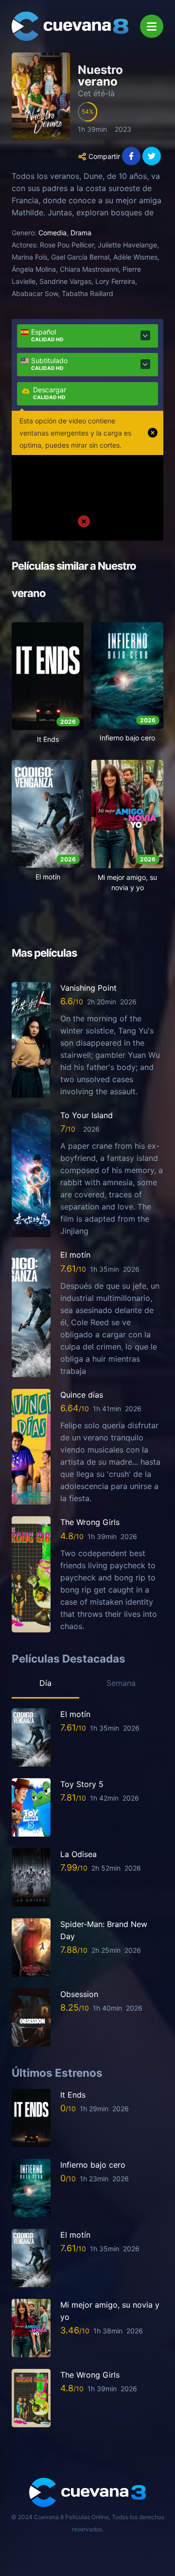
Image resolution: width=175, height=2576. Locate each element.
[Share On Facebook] (131, 156)
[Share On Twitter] (152, 156)
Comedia (52, 233)
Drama (81, 233)
